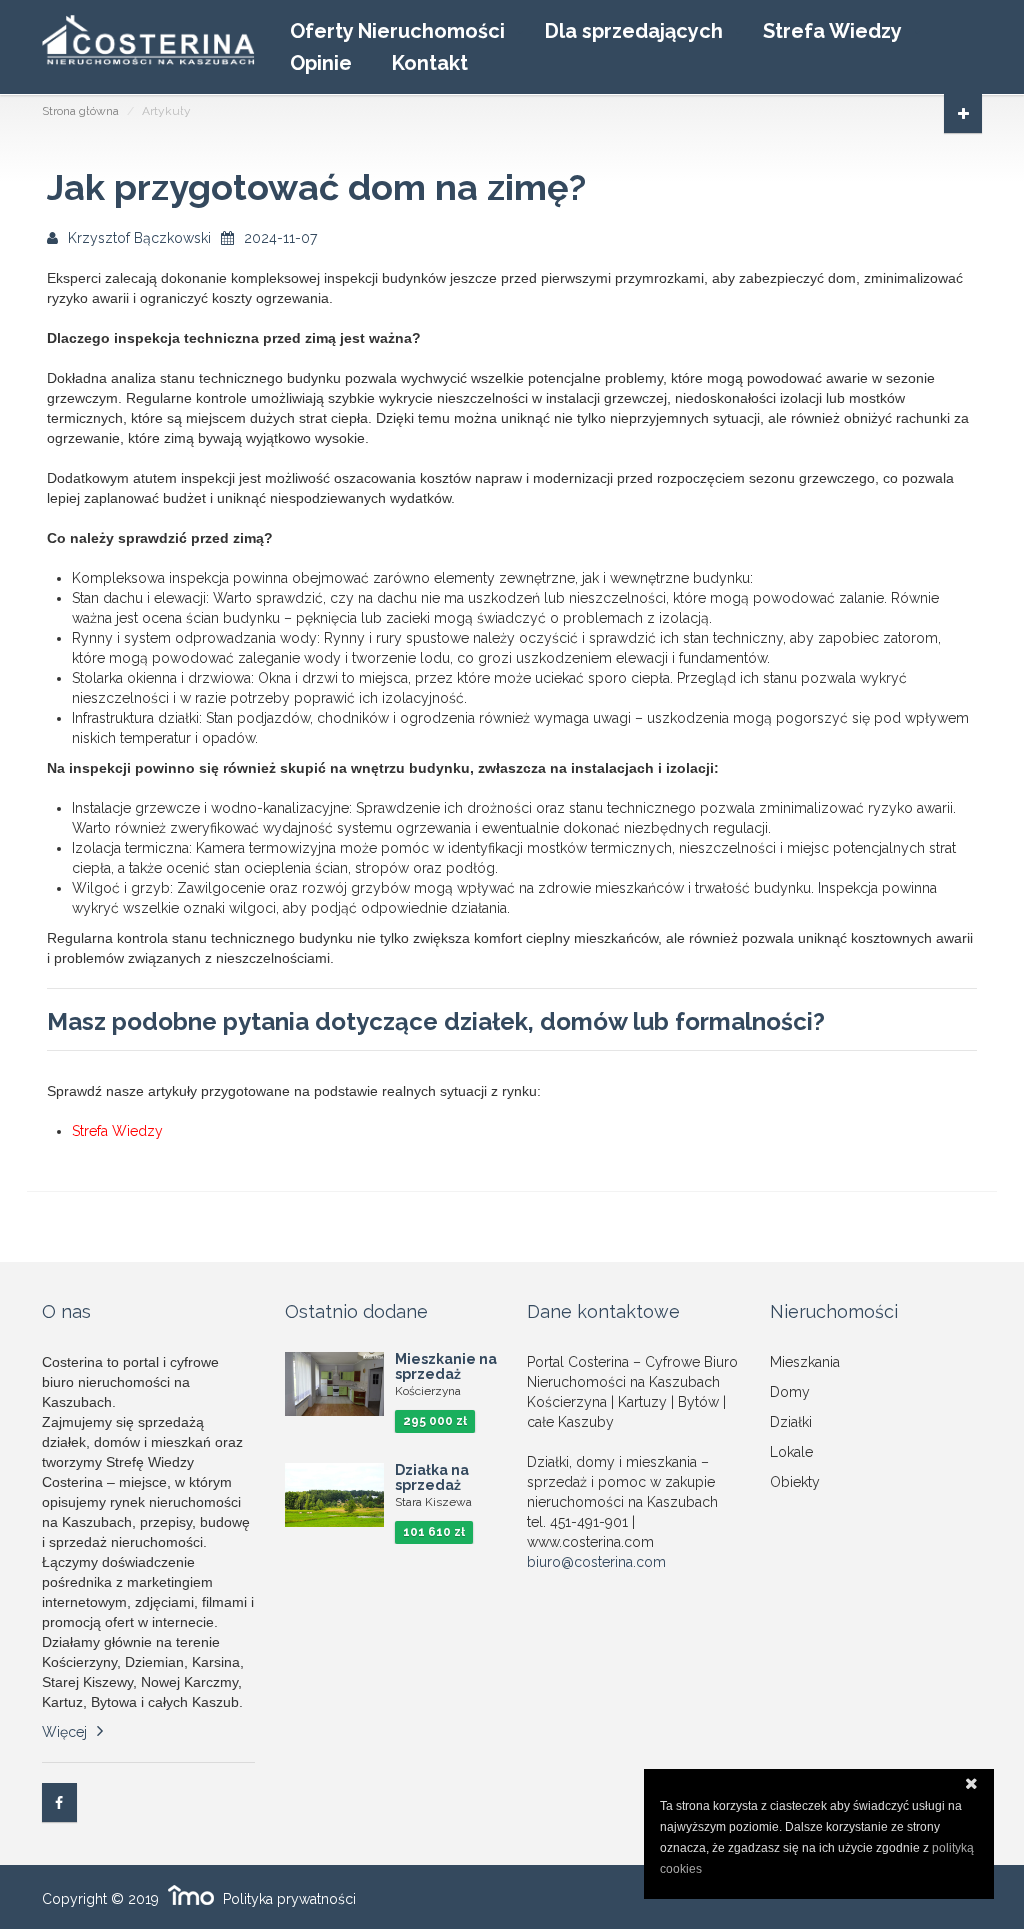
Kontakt (430, 63)
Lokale (791, 1452)
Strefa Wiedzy (832, 31)
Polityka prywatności (289, 1899)
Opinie (321, 63)
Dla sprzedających (634, 31)
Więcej (64, 1732)
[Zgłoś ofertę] (963, 113)
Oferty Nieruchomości (397, 31)
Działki (791, 1422)
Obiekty (795, 1482)
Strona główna (80, 111)
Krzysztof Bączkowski (139, 238)
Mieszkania (805, 1362)
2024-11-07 (280, 238)
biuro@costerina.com (596, 1562)
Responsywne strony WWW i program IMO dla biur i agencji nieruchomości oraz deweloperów (191, 1895)
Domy (790, 1392)
